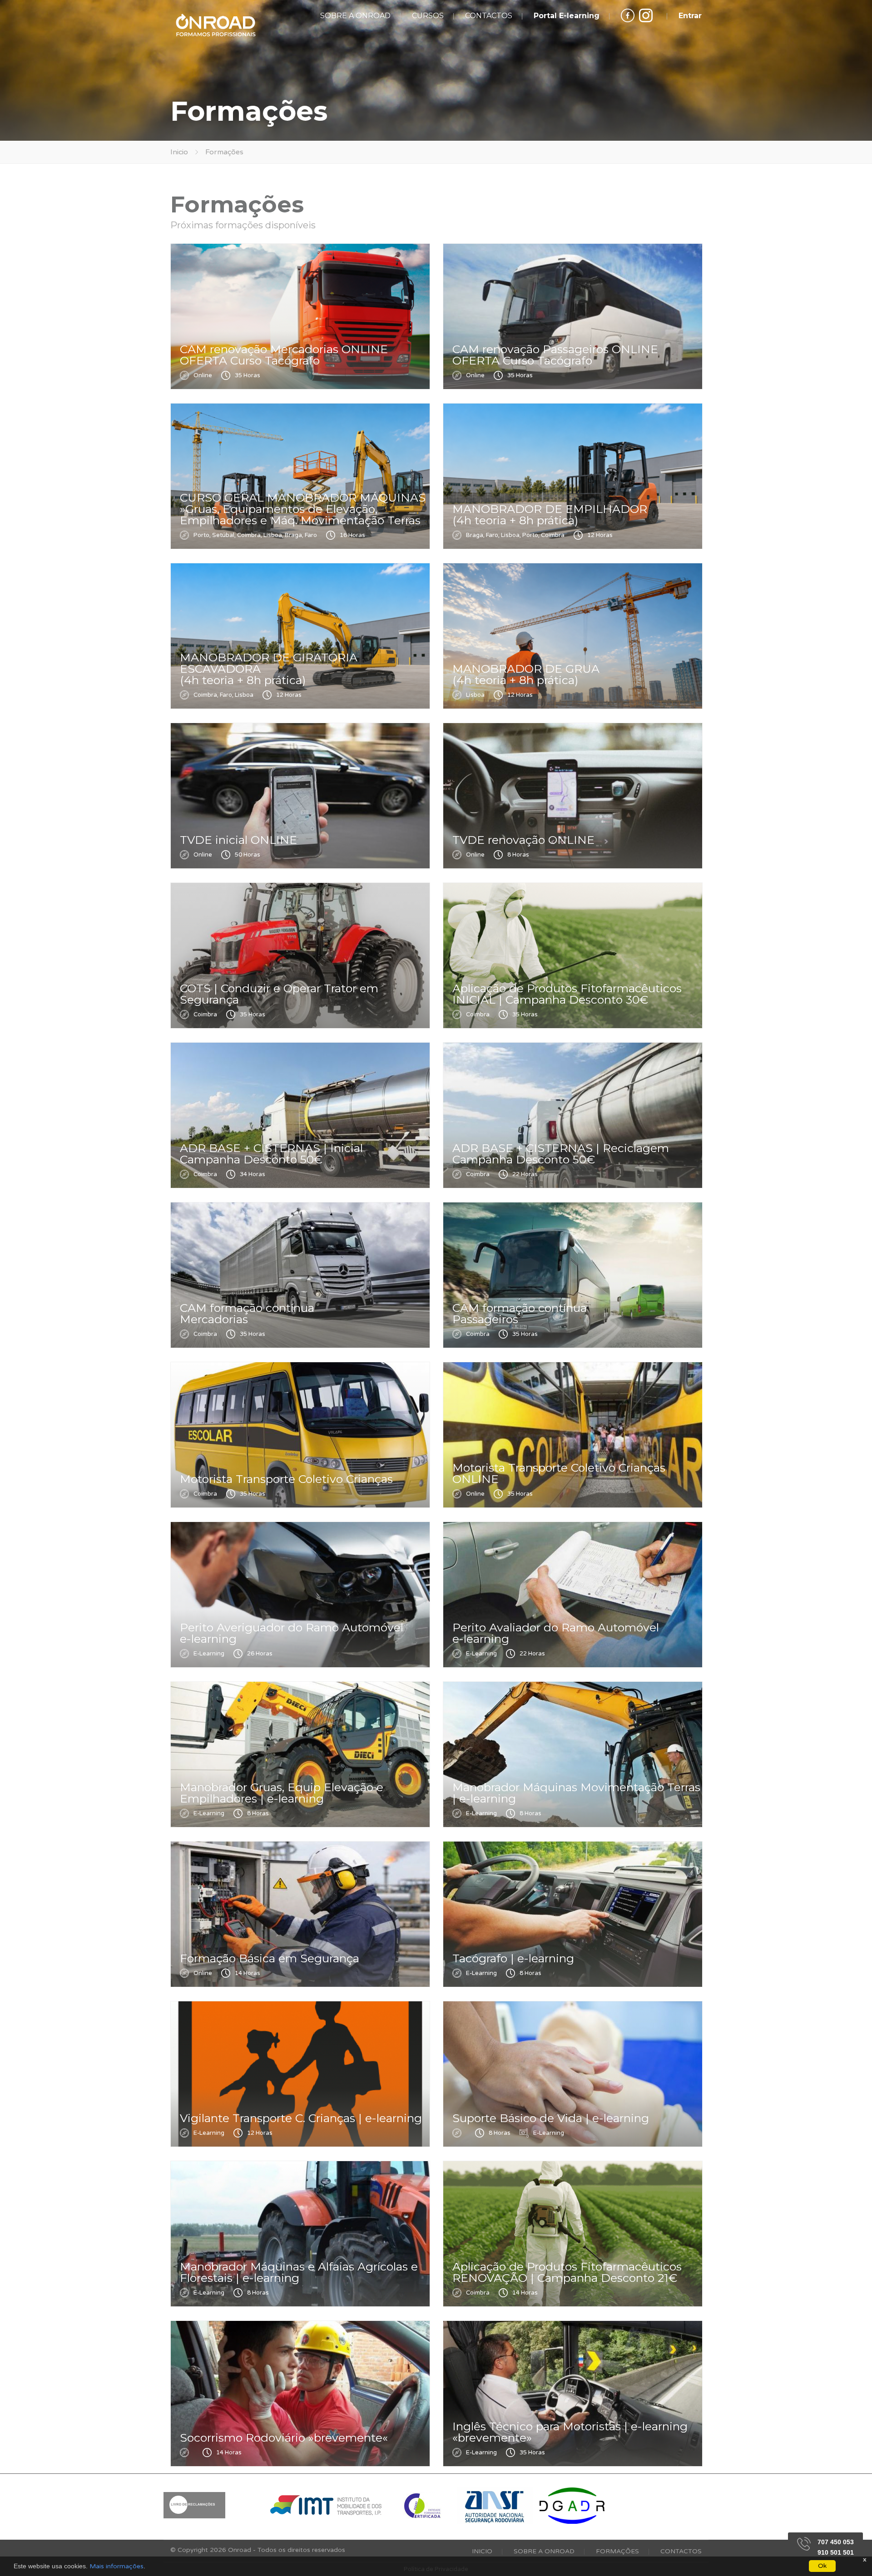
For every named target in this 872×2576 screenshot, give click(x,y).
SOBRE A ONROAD (355, 16)
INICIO (482, 2551)
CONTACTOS (489, 16)
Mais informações (116, 2566)
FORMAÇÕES (617, 2551)
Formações (224, 152)
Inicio (179, 152)
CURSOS (428, 16)
